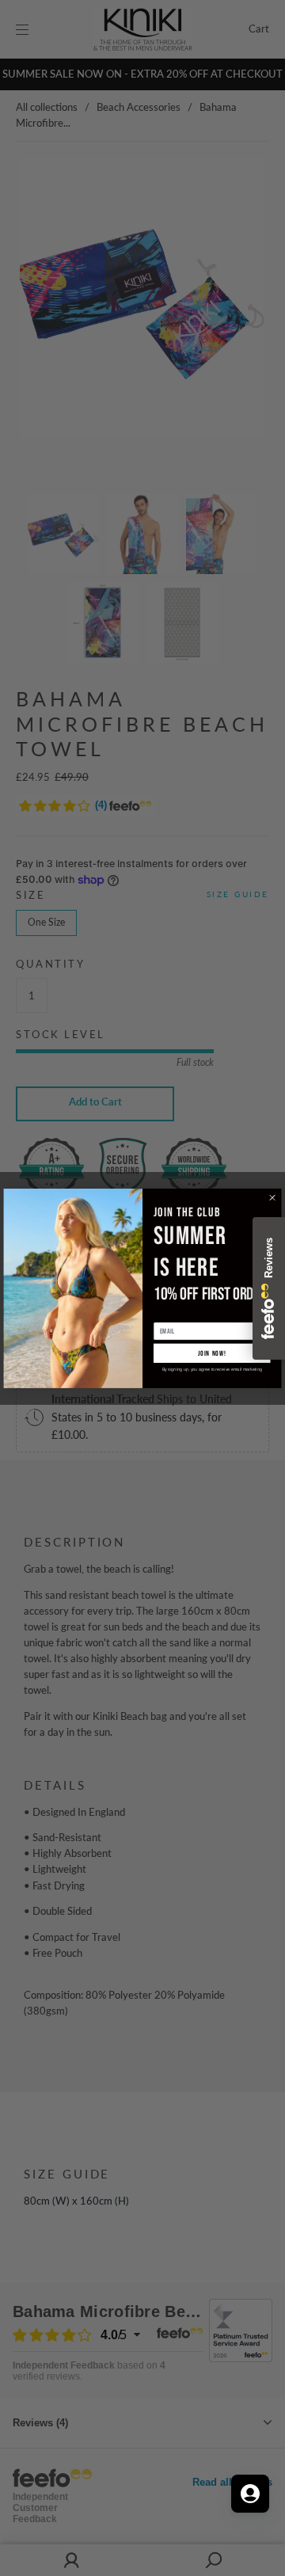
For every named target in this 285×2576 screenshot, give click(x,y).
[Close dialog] (272, 1197)
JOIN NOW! (212, 1353)
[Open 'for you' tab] (250, 2494)
